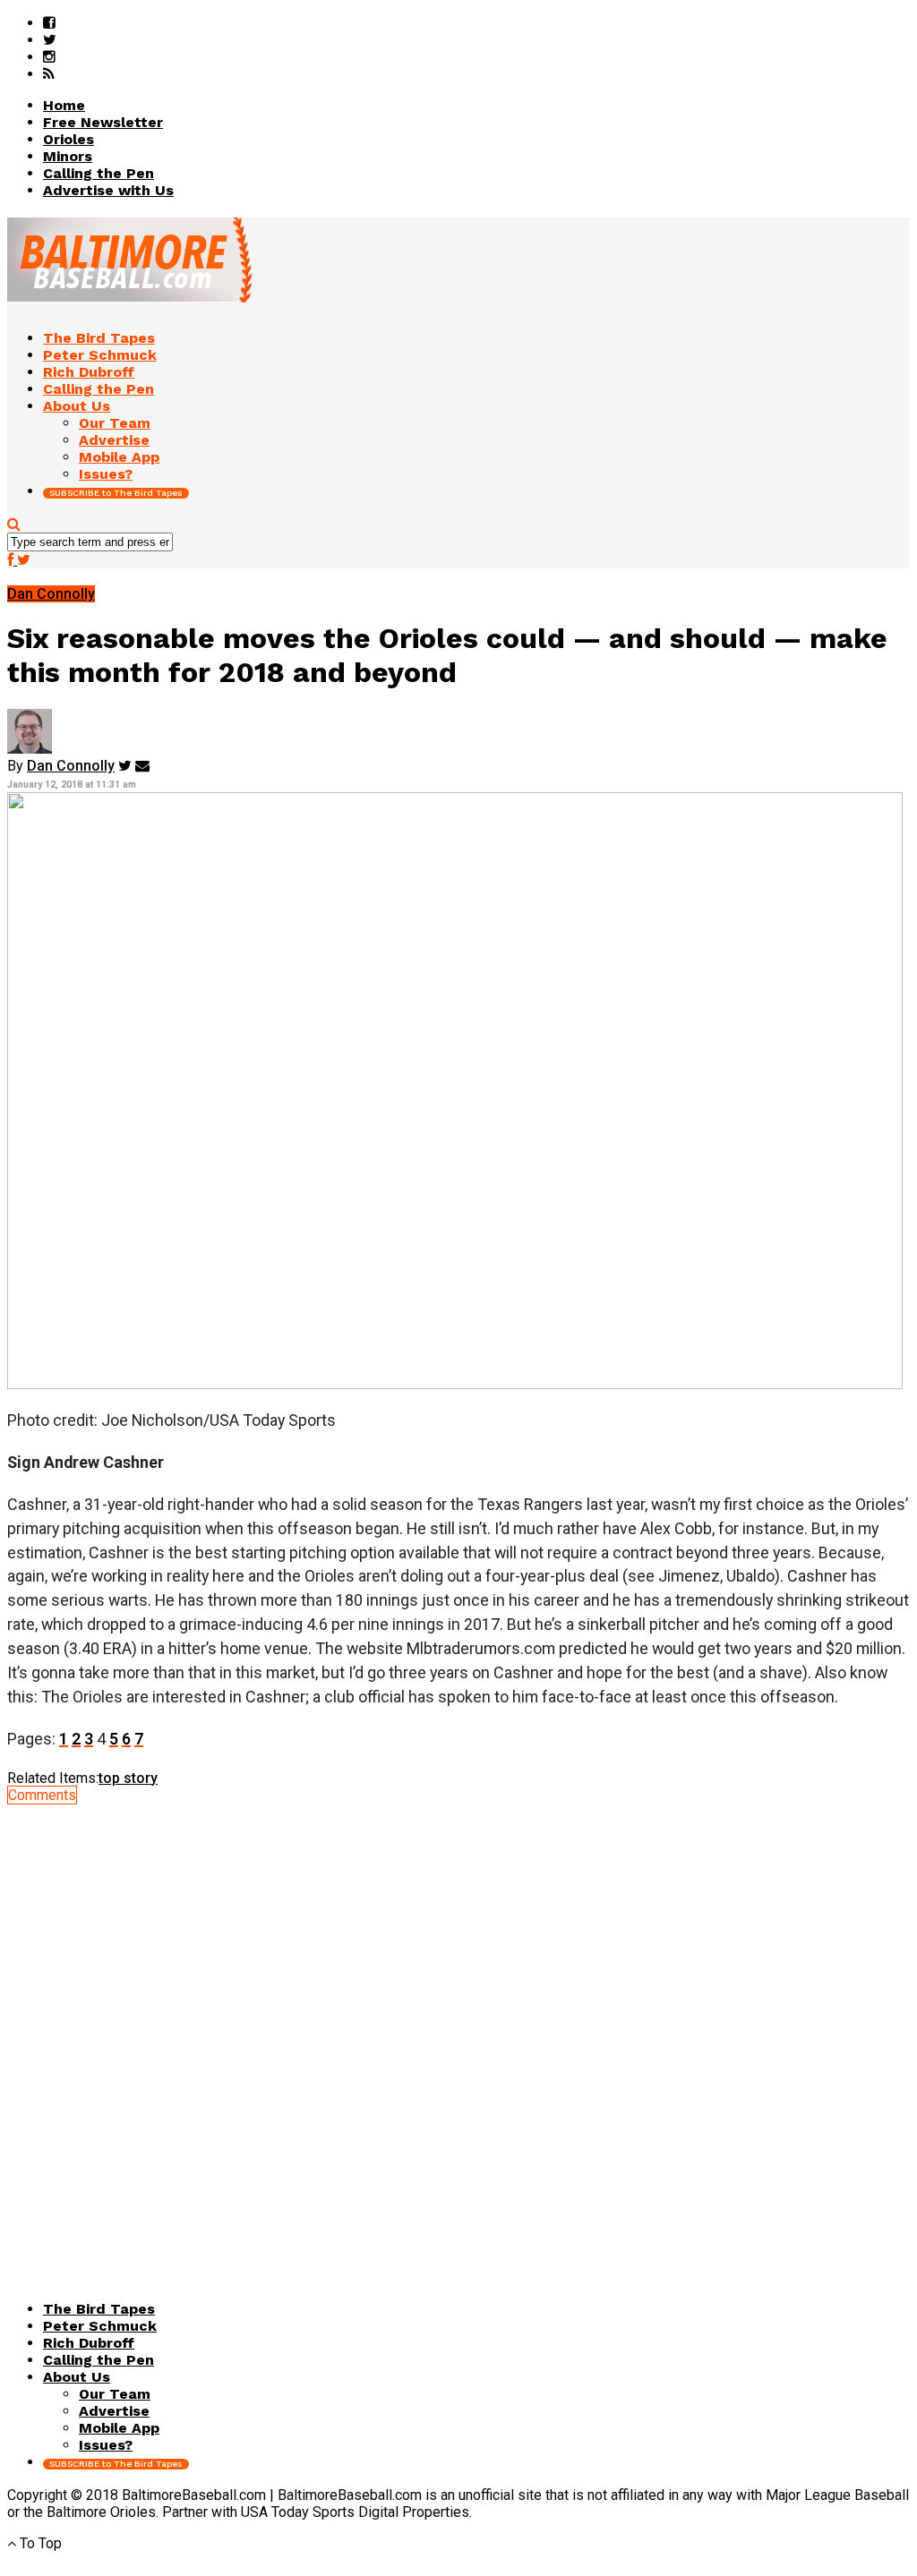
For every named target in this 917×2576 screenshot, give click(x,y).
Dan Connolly (71, 766)
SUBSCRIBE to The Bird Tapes (116, 493)
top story (128, 1778)
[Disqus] (458, 2027)
